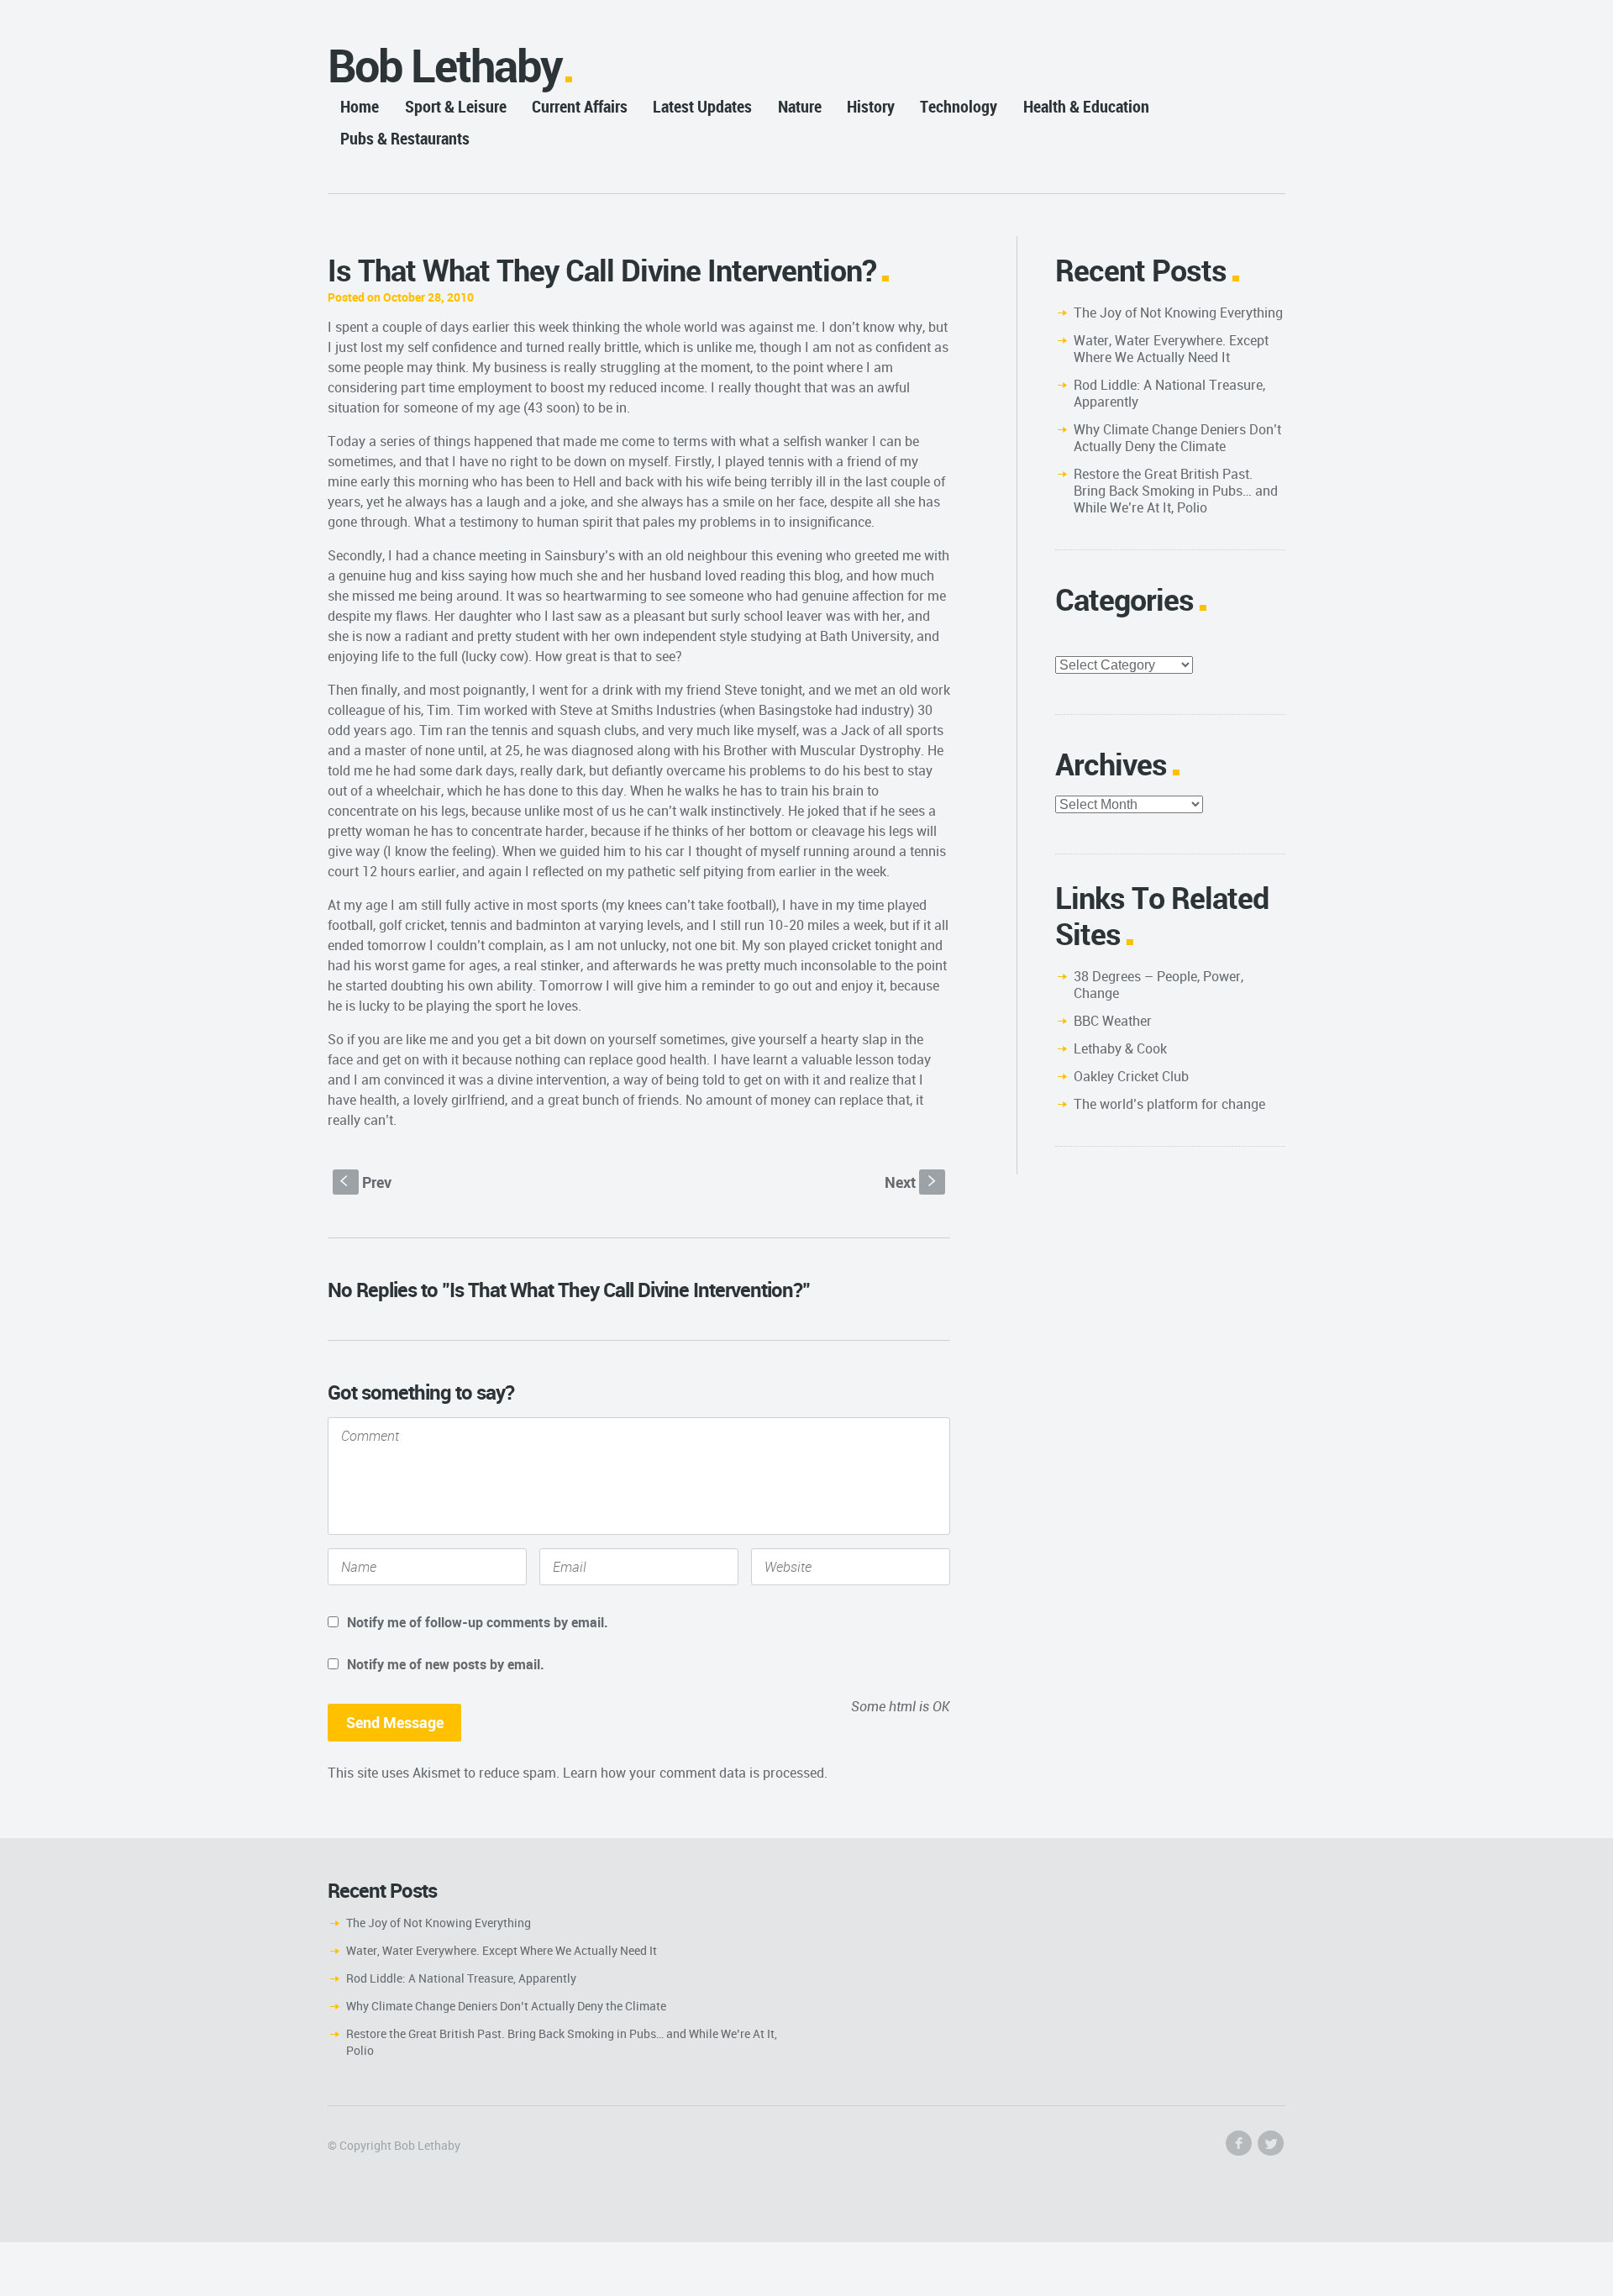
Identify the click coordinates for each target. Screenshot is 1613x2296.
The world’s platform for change (1169, 1104)
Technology (959, 106)
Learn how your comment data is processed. (695, 1773)
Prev (366, 1182)
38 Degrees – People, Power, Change (1159, 985)
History (871, 106)
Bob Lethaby (445, 65)
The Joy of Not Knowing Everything (1178, 313)
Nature (800, 106)
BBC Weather (1113, 1021)
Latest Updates (702, 106)
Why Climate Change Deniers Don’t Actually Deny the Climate (1177, 438)
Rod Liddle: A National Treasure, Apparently (1169, 393)
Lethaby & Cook (1120, 1048)
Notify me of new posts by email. (446, 1664)
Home (360, 106)
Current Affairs (580, 106)
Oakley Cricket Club (1131, 1076)
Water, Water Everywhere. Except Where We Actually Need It (1171, 349)
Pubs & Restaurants (405, 138)
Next (912, 1182)
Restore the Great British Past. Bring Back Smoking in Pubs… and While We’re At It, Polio (1176, 491)
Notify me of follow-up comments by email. (478, 1622)
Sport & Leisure (456, 106)
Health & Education (1086, 106)
